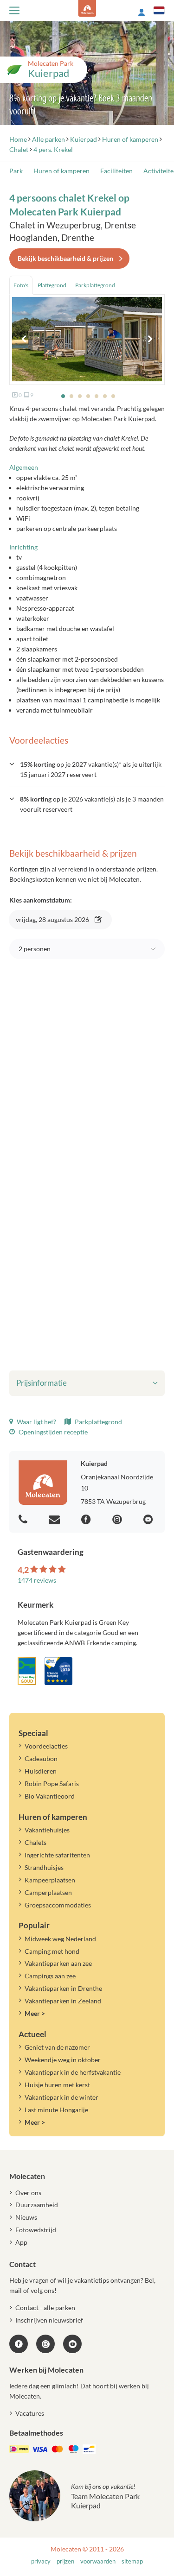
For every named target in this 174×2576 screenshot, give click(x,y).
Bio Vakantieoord (50, 1796)
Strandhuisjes (44, 1867)
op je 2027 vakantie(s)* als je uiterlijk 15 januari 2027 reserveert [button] (91, 769)
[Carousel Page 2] (71, 396)
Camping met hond (52, 1951)
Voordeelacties (46, 1746)
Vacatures (30, 2413)
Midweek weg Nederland (60, 1939)
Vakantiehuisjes (47, 1830)
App (21, 2242)
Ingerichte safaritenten (57, 1855)
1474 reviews (37, 1580)
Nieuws (26, 2217)
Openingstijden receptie (52, 1432)
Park (16, 171)
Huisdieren (41, 1771)
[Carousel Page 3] (80, 396)
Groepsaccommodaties (58, 1905)
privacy (41, 2561)
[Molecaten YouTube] (72, 2344)
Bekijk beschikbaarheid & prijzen (65, 258)
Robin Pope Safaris (52, 1784)
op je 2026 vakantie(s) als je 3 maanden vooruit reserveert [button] (92, 804)
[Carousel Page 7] (113, 396)
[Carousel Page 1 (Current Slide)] (63, 396)
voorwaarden (98, 2561)
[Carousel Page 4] (88, 396)
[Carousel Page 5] (97, 396)
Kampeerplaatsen (50, 1880)
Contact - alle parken (45, 2308)
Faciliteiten (116, 171)
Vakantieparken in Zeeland (63, 2001)
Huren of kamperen (61, 171)
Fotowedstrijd (36, 2230)
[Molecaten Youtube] (149, 1520)
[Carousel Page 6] (105, 396)
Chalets (35, 1842)
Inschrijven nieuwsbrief (49, 2320)
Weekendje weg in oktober (63, 2060)
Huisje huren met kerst (57, 2085)
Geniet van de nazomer (57, 2047)
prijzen (65, 2561)
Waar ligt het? (36, 1422)
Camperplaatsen (48, 1892)
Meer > (35, 2013)
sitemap (132, 2561)
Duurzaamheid (37, 2205)
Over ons (28, 2193)
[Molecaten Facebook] (87, 1520)
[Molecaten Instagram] (118, 1520)
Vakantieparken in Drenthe (63, 1988)
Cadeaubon (41, 1758)
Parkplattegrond (98, 1422)
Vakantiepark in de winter (61, 2097)
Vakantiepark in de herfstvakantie (73, 2072)
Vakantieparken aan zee (58, 1963)
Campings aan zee (50, 1976)
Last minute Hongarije (56, 2110)
